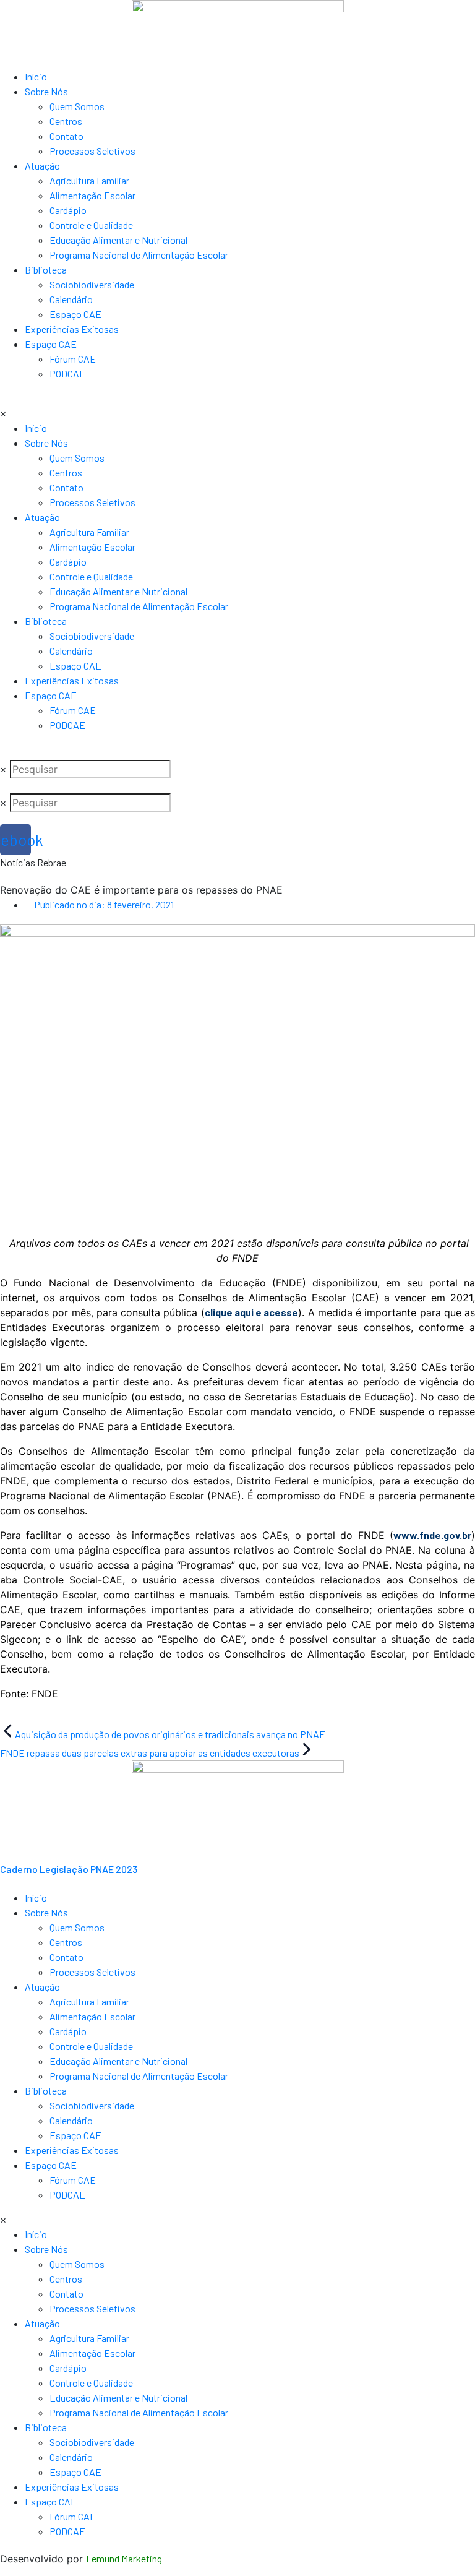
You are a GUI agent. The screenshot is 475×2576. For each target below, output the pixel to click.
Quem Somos (77, 106)
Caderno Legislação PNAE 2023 (69, 1869)
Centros (66, 121)
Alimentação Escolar (92, 195)
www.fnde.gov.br (432, 1535)
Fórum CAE (73, 359)
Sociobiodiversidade (92, 284)
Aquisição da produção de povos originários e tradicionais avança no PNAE (170, 1734)
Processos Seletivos (92, 151)
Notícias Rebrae (33, 862)
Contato (66, 136)
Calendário (71, 299)
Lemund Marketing (124, 2558)
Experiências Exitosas (72, 329)
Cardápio (68, 210)
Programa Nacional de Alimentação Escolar (139, 255)
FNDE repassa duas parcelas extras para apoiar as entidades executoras (150, 1753)
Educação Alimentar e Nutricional (118, 240)
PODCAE (67, 373)
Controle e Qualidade (91, 225)
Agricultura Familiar (89, 180)
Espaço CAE (75, 314)
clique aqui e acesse (252, 1312)
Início (36, 76)
